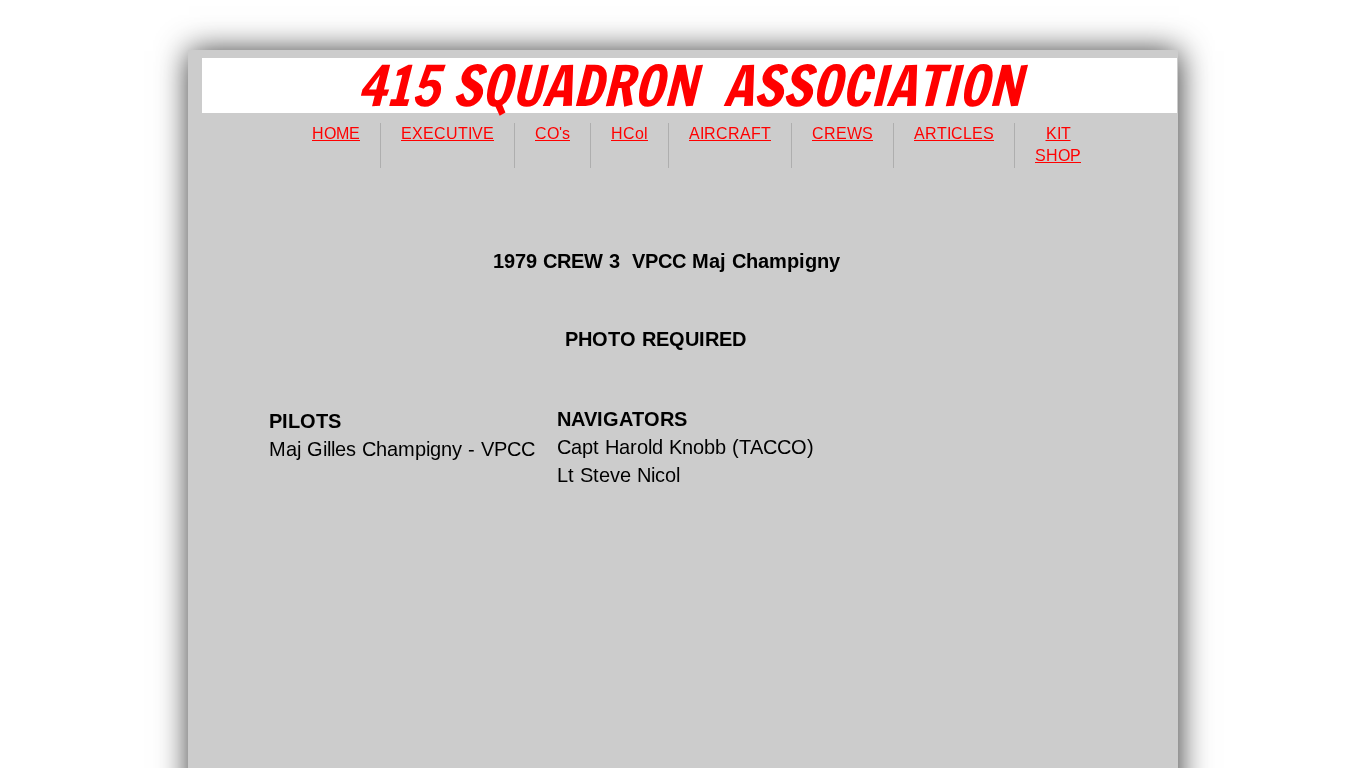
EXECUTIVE (447, 133)
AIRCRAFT (730, 133)
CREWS (842, 133)
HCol (629, 133)
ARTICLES (954, 133)
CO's (552, 133)
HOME (336, 133)
